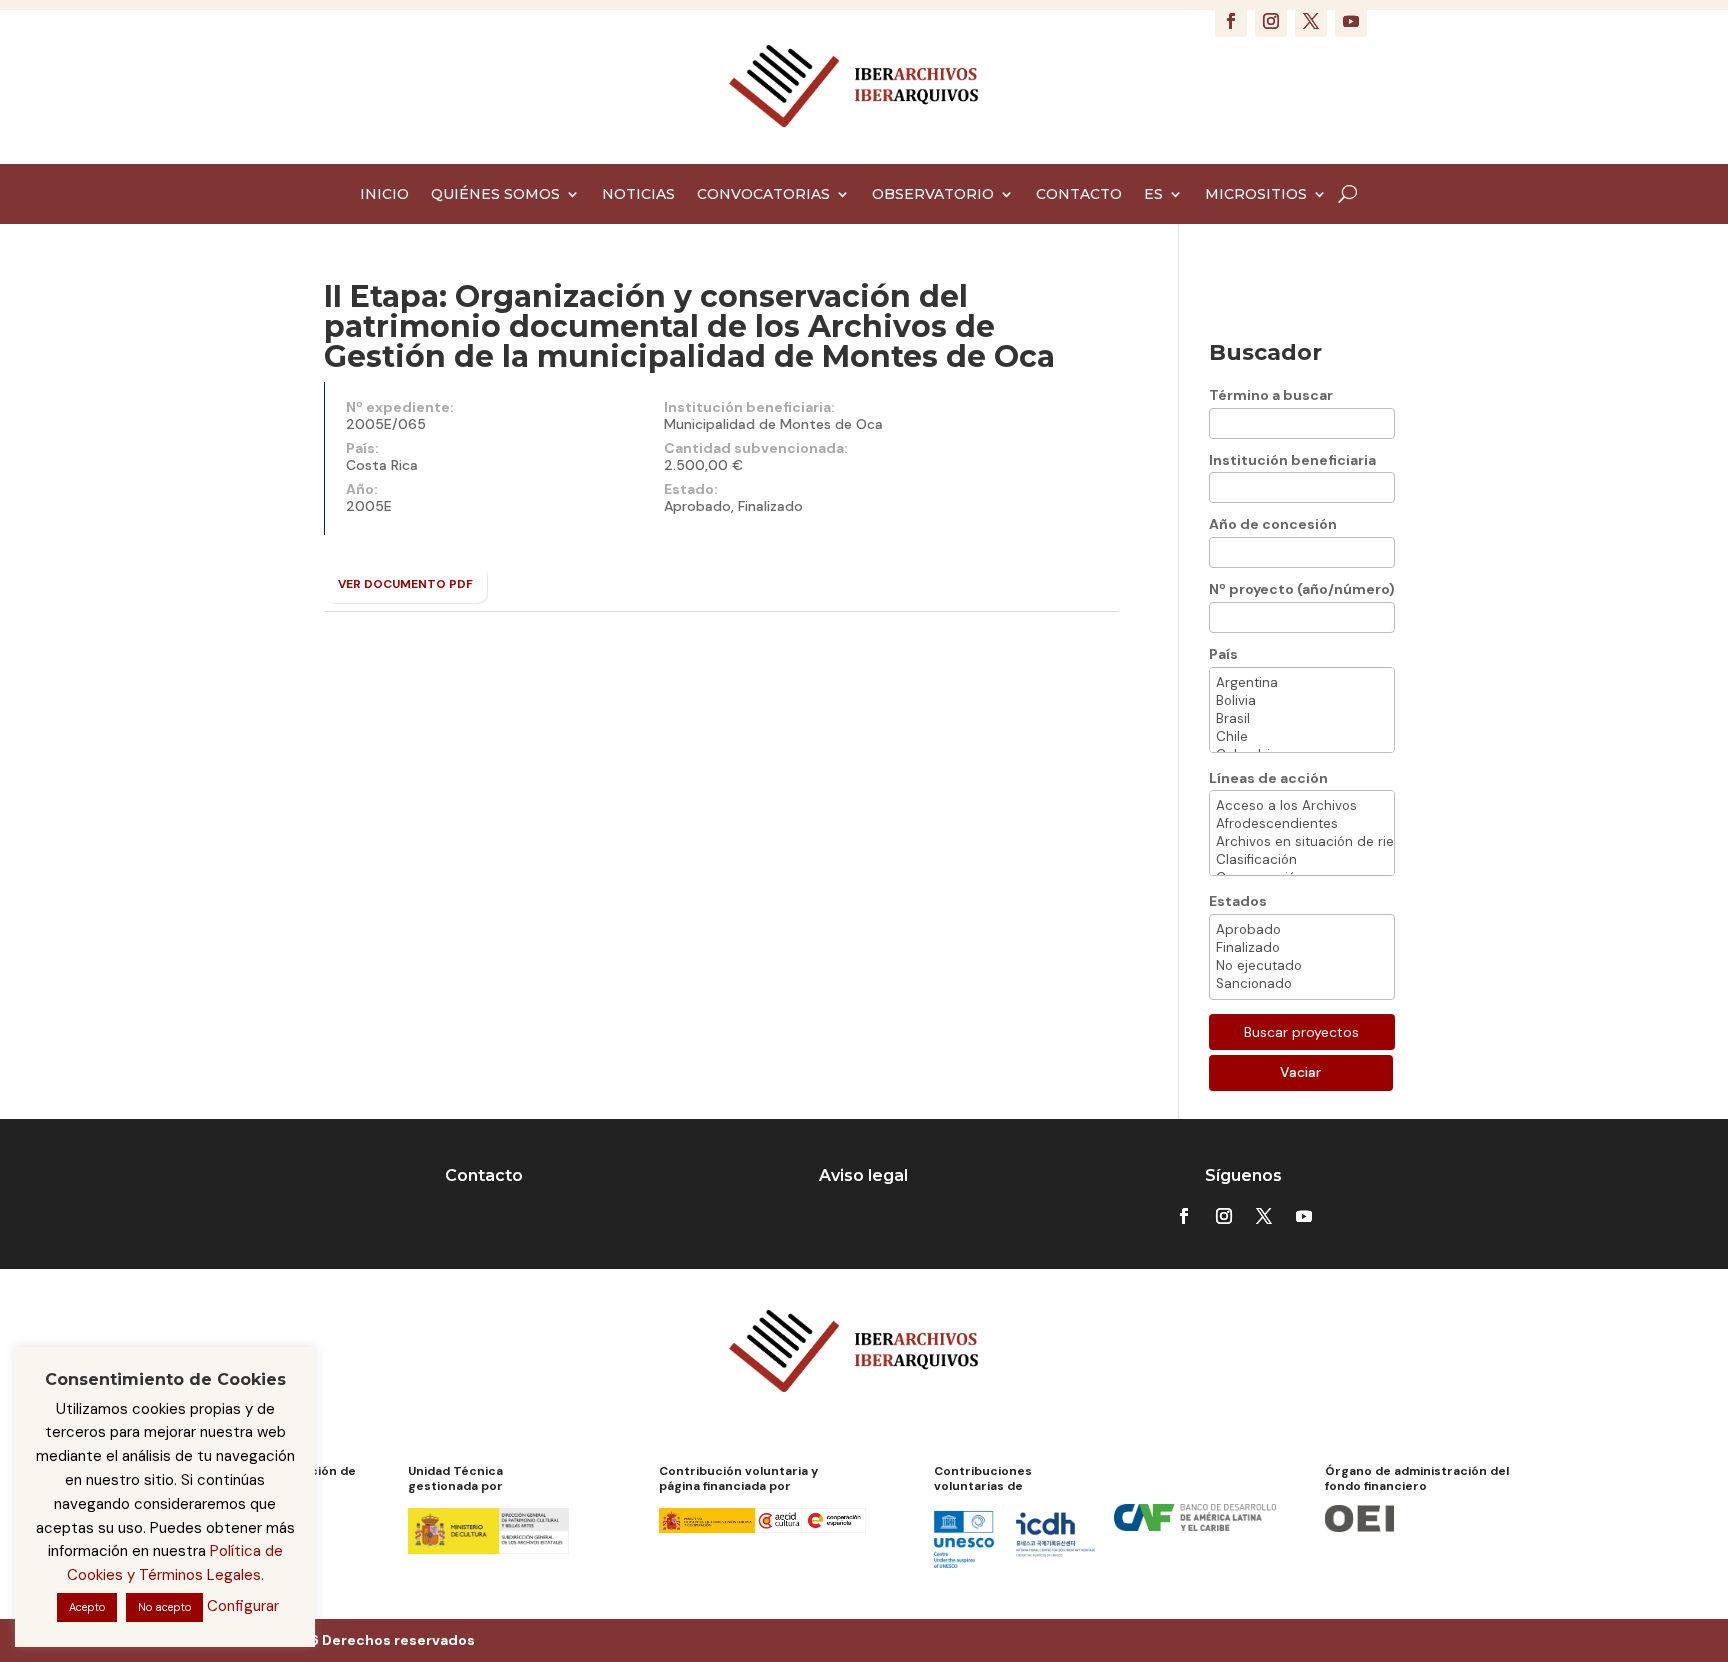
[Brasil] (1302, 719)
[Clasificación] (1302, 860)
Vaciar (1300, 1072)
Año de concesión (1273, 524)
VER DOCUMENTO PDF (405, 584)
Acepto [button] (87, 1607)
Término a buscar (1271, 395)
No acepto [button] (164, 1607)
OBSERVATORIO (933, 195)
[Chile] (1302, 737)
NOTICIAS (638, 195)
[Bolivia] (1302, 701)
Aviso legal (863, 1175)
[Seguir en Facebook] (1231, 21)
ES (1153, 195)
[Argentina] (1302, 683)
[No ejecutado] (1302, 966)
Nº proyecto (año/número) (1302, 589)
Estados (1238, 901)
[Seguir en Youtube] (1351, 21)
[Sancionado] (1302, 984)
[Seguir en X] (1311, 21)
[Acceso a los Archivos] (1302, 806)
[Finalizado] (1302, 948)
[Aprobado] (1302, 930)
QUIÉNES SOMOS (495, 195)
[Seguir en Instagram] (1271, 21)
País (1223, 654)
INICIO (384, 195)
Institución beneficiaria (1292, 460)
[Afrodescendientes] (1302, 824)
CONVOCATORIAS (763, 195)
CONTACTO (1079, 195)
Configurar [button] (243, 1606)
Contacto (484, 1175)
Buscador (1265, 352)
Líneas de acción (1268, 778)
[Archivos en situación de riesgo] (1302, 842)
